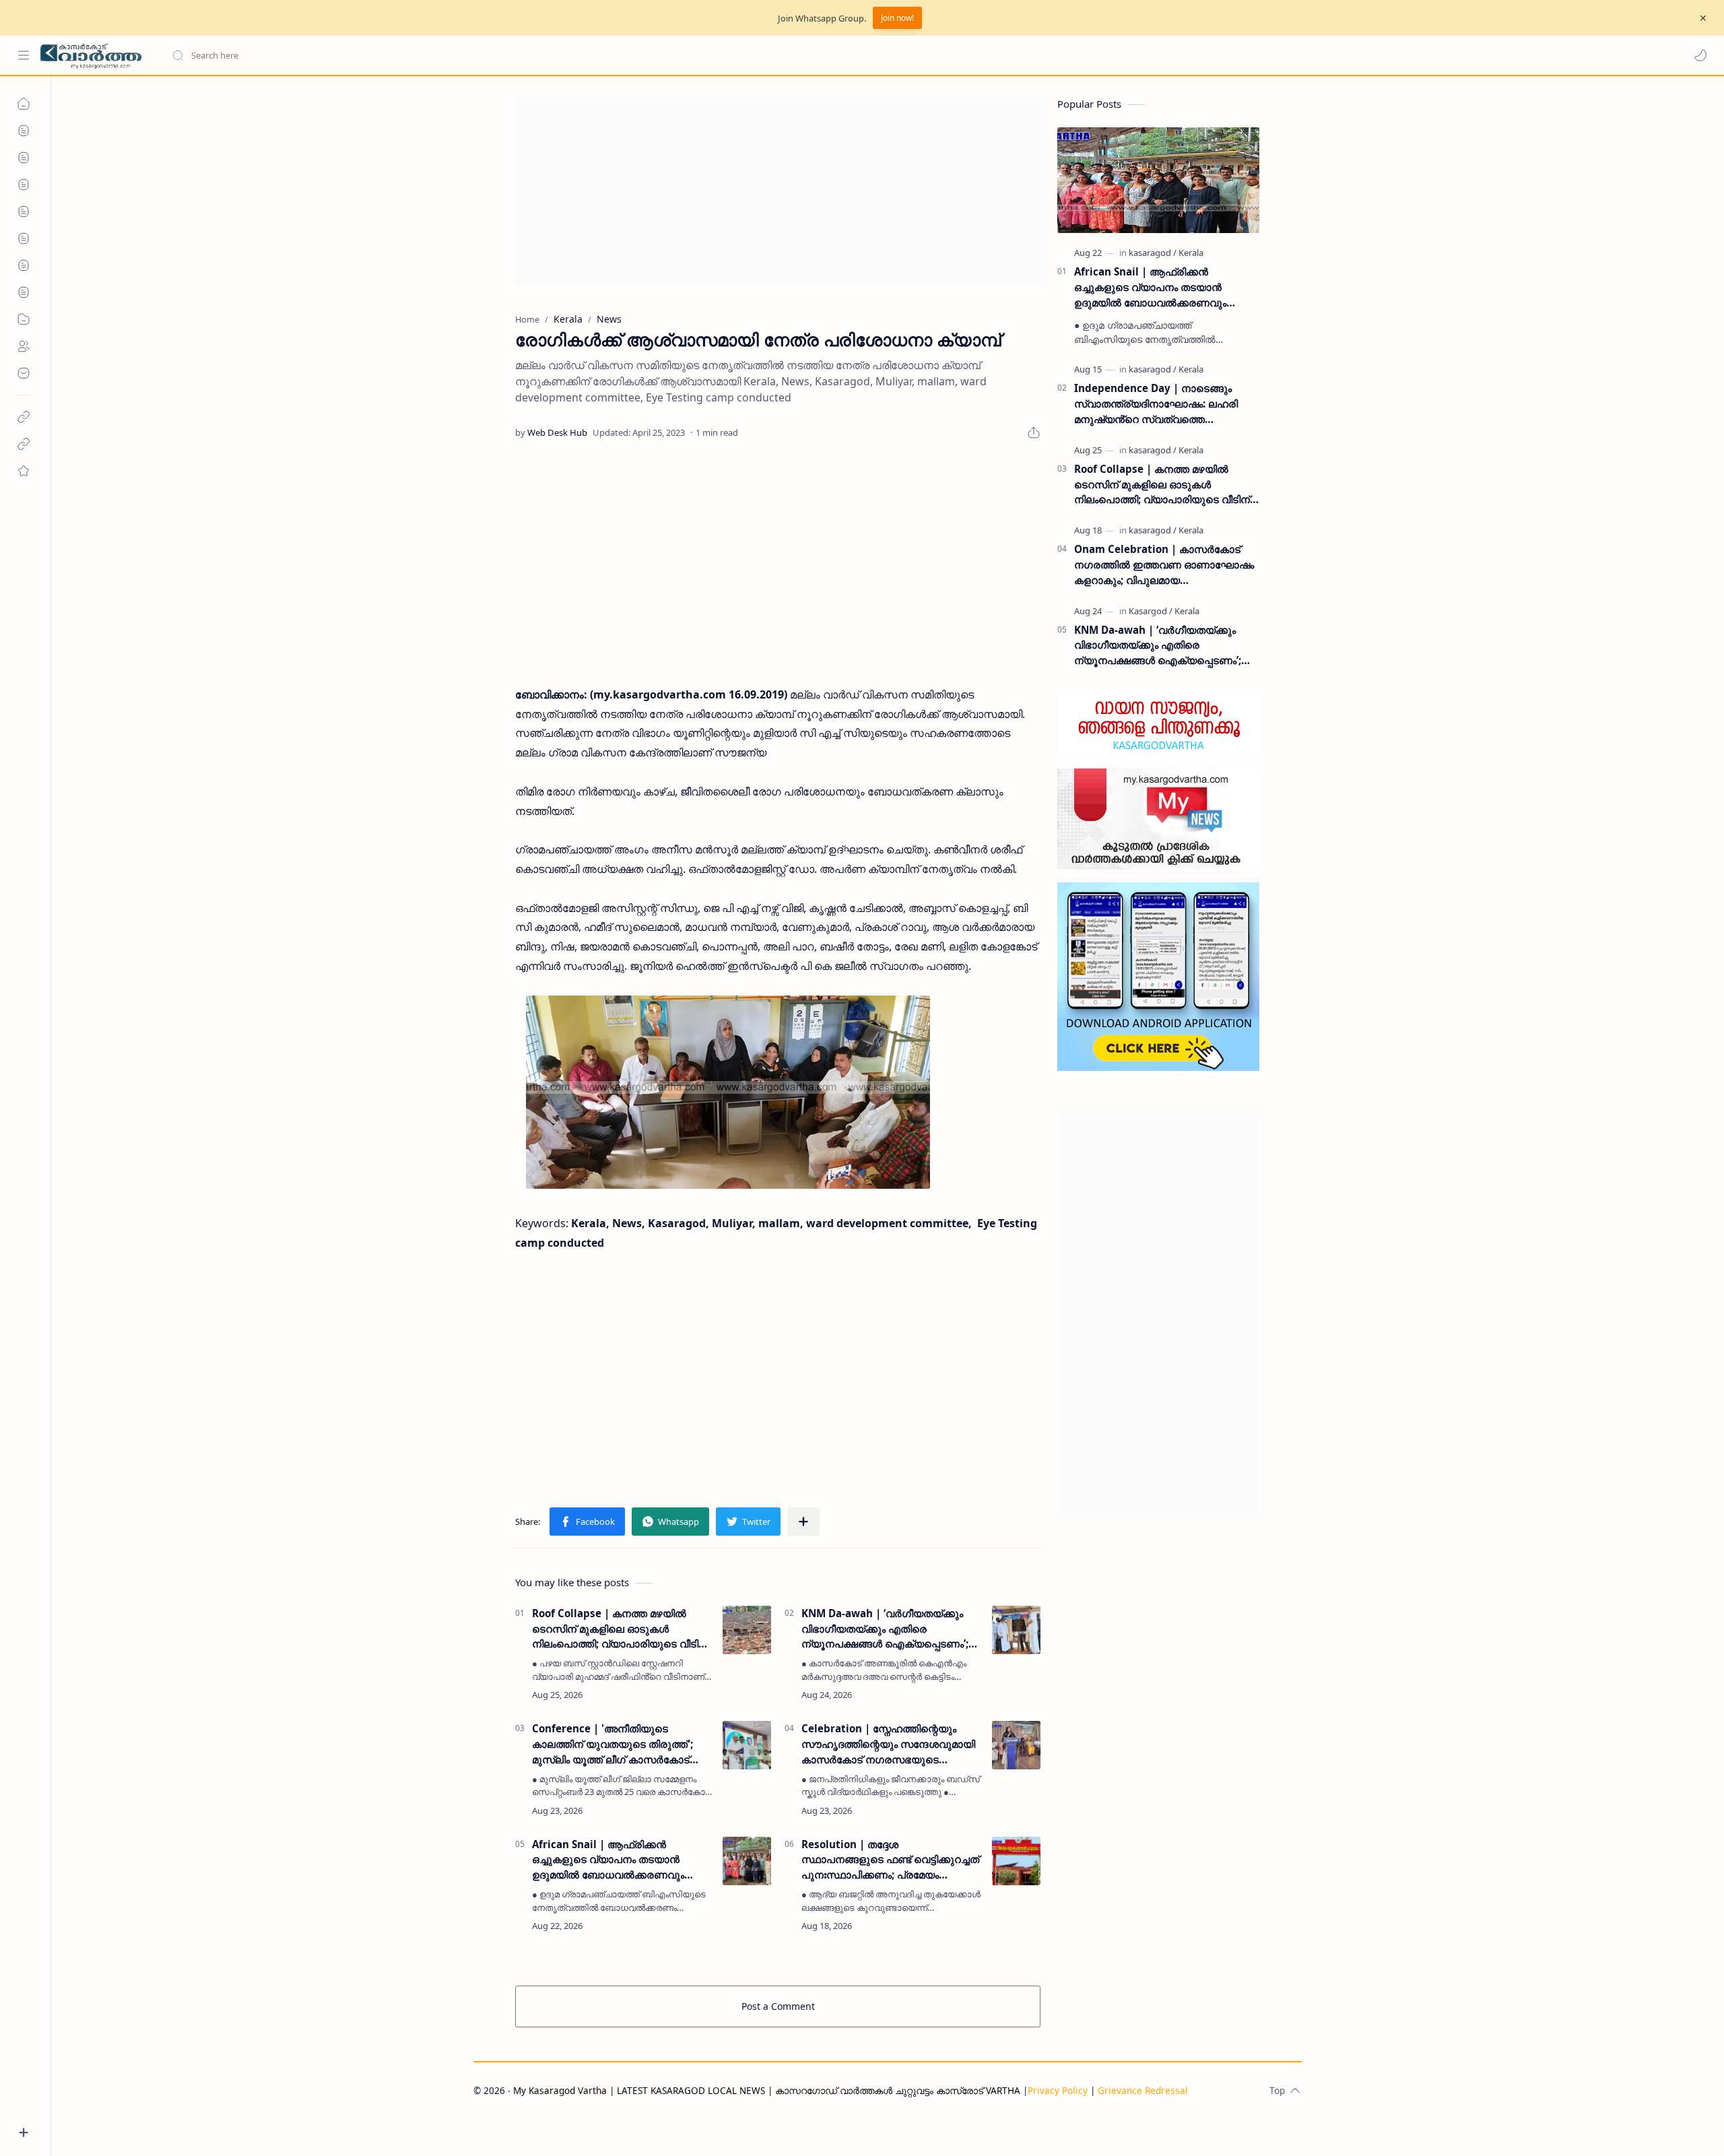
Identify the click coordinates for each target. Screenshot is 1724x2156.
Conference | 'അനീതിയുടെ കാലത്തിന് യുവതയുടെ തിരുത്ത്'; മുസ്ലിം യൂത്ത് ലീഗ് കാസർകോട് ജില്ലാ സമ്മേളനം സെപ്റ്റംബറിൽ (612, 1744)
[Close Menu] (1703, 18)
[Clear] (384, 55)
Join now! (897, 18)
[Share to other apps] (803, 1522)
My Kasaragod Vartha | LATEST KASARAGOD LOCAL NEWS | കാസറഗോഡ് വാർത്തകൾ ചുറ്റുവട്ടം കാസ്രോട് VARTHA (767, 2090)
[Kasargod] (1151, 611)
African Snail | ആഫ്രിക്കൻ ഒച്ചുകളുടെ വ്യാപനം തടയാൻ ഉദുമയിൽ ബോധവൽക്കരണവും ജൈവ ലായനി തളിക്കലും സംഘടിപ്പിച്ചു (608, 1860)
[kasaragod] (1153, 253)
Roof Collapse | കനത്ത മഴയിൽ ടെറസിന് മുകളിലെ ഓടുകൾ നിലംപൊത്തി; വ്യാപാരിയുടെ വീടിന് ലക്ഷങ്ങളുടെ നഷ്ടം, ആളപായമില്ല (620, 1629)
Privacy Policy (1058, 2090)
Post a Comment (778, 2006)
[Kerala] (1191, 253)
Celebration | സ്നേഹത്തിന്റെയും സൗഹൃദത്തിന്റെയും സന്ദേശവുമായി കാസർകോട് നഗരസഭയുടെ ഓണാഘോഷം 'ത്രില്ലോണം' (888, 1744)
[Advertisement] (778, 191)
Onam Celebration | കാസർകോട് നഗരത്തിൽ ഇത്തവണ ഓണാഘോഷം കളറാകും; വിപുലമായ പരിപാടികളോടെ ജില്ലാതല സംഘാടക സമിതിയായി (1164, 565)
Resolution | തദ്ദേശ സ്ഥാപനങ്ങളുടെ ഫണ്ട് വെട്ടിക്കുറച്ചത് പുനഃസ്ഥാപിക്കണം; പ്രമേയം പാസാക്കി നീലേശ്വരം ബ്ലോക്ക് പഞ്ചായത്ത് (890, 1860)
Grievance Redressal (1143, 2090)
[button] (1700, 55)
